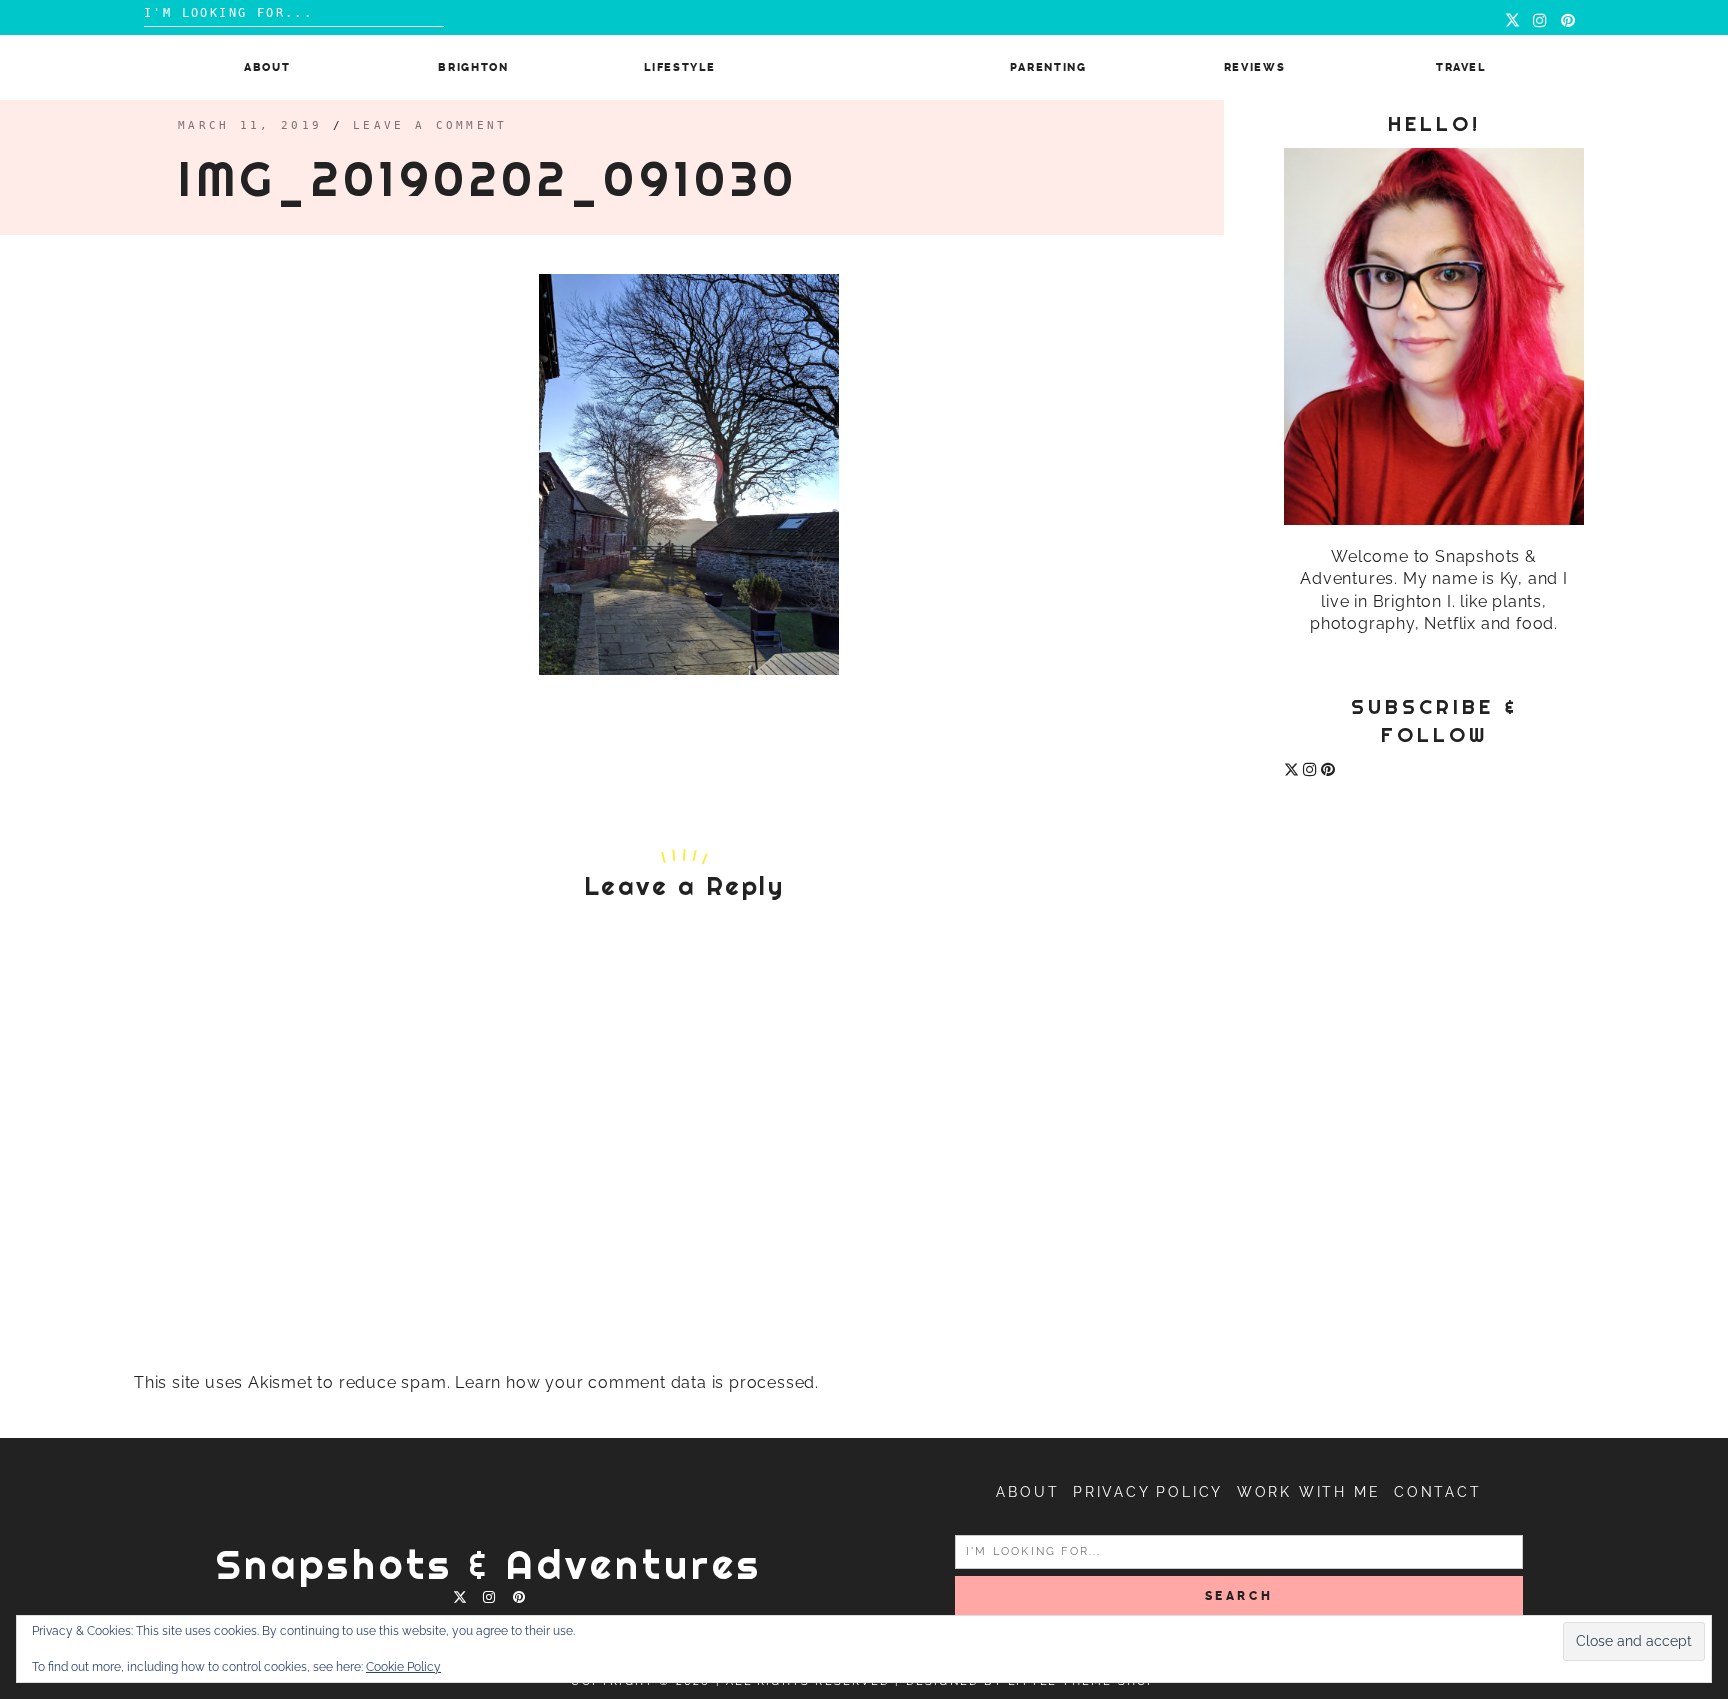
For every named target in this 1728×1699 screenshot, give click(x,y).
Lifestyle (679, 67)
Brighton (473, 67)
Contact (1438, 1492)
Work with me (1309, 1492)
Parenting (1048, 67)
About (267, 67)
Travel (1461, 67)
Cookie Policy (403, 1667)
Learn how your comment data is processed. (637, 1382)
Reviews (1255, 67)
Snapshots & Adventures (489, 1564)
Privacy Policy (1148, 1492)
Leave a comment (430, 125)
